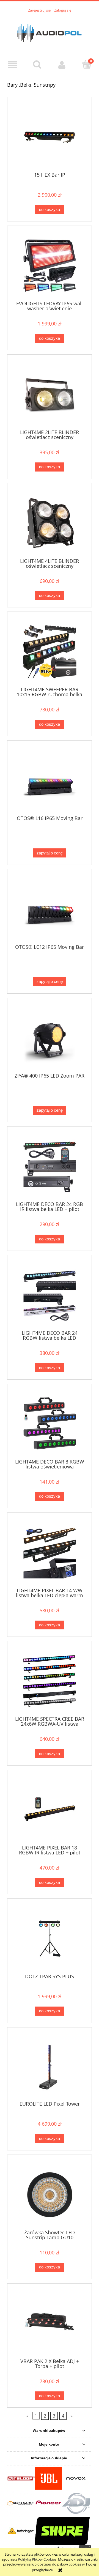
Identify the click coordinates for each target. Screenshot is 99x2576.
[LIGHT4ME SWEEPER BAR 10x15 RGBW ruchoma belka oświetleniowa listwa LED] (50, 652)
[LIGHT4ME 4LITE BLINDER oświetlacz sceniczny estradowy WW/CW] (50, 523)
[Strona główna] (50, 32)
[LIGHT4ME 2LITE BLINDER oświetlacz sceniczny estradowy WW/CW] (50, 394)
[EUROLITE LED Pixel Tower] (50, 2066)
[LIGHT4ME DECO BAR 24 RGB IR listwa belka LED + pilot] (50, 1166)
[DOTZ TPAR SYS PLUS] (50, 1938)
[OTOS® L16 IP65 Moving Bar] (50, 780)
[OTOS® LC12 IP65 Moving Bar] (50, 909)
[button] (12, 65)
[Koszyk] (87, 64)
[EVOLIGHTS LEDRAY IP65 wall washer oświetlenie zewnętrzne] (50, 266)
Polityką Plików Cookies (37, 2559)
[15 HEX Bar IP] (50, 137)
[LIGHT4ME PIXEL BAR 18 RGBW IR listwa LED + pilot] (50, 1810)
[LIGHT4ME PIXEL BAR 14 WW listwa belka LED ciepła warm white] (50, 1552)
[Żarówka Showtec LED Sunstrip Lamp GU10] (50, 2195)
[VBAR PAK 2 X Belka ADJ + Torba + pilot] (50, 2323)
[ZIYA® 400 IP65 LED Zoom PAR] (50, 1038)
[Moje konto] (62, 65)
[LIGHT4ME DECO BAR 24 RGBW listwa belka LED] (50, 1295)
